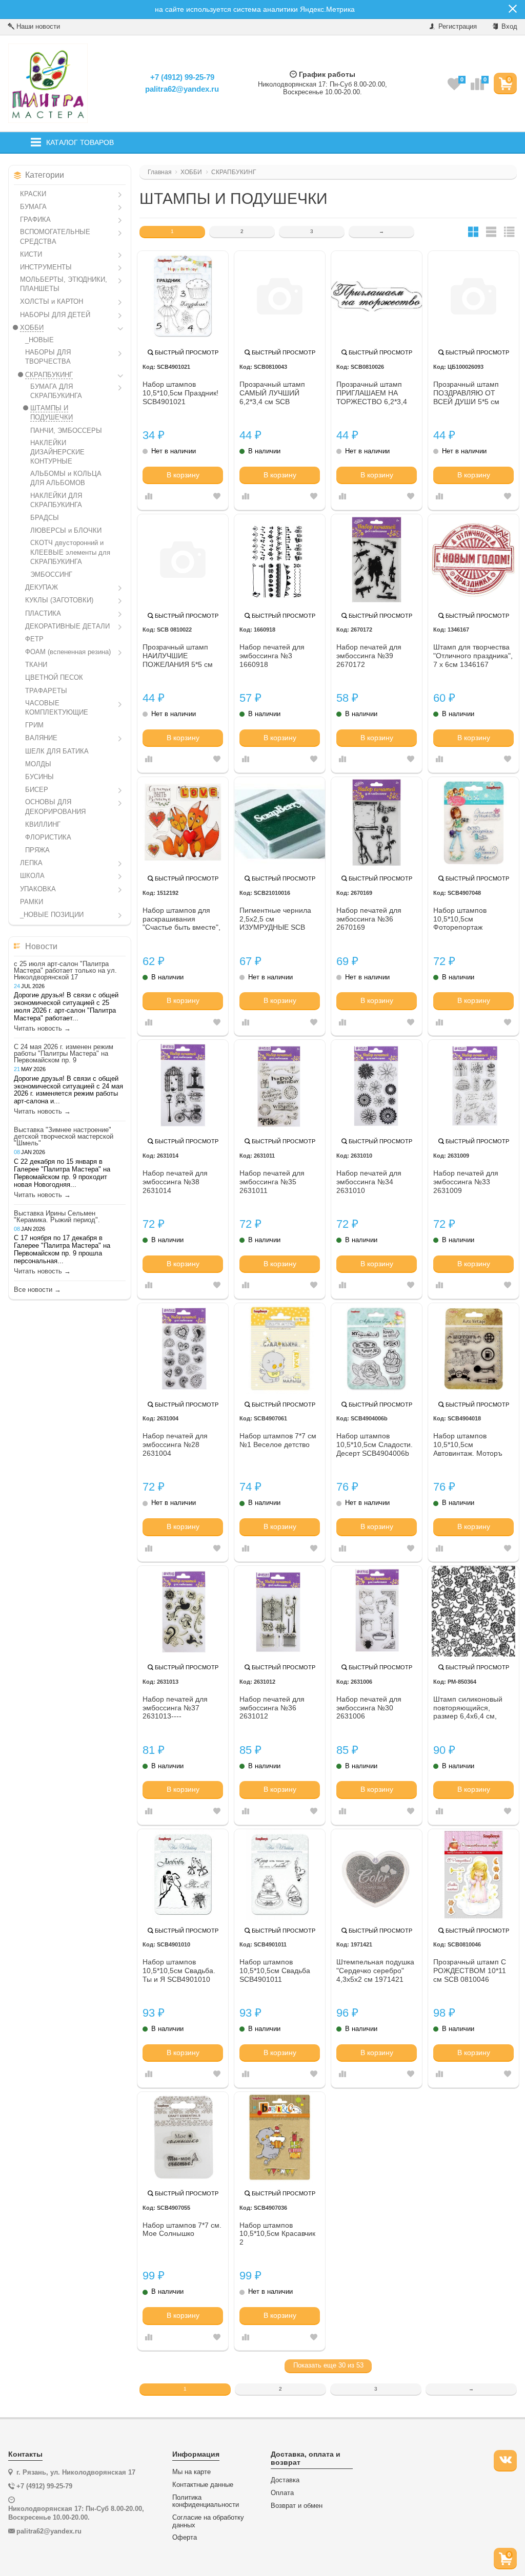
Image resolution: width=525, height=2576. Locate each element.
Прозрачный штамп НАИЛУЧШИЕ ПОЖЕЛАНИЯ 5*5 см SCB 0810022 (178, 656)
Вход (508, 26)
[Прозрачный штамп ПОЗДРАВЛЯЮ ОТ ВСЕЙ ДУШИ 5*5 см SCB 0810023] (473, 296)
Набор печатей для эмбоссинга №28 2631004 (175, 1444)
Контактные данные (203, 2485)
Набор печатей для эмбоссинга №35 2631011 (272, 1182)
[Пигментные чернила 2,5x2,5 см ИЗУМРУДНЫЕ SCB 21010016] (280, 822)
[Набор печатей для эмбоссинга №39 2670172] (377, 560)
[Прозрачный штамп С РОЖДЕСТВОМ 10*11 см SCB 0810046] (473, 1875)
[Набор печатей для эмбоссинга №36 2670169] (377, 822)
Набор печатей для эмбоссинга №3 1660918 (272, 656)
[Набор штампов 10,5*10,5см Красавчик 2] (280, 2137)
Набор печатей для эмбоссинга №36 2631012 (272, 1708)
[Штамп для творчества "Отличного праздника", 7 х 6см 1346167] (473, 560)
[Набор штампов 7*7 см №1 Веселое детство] (280, 1348)
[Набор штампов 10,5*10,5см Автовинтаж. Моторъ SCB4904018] (473, 1348)
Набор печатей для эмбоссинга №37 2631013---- (175, 1708)
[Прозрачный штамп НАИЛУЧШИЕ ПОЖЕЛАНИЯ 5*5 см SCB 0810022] (183, 560)
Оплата (282, 2493)
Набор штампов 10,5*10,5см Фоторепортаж (460, 919)
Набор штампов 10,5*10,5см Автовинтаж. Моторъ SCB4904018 (468, 1445)
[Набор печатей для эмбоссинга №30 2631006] (377, 1611)
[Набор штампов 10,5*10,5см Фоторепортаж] (473, 822)
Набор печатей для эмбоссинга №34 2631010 (369, 1182)
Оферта (185, 2538)
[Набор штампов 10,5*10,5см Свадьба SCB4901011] (280, 1875)
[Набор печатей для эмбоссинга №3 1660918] (280, 560)
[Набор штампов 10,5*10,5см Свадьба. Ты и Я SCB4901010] (183, 1875)
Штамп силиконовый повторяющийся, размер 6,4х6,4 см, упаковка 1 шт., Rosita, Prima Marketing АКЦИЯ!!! (470, 1708)
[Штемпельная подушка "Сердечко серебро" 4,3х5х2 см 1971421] (377, 1875)
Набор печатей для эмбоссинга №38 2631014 (175, 1182)
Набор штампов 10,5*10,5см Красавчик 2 (277, 2234)
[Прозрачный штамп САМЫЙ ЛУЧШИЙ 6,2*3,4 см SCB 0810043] (280, 296)
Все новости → (37, 1290)
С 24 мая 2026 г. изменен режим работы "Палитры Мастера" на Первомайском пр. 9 (64, 1053)
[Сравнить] (149, 497)
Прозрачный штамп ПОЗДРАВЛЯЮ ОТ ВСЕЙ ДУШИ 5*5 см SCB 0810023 (466, 393)
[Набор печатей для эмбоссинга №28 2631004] (183, 1348)
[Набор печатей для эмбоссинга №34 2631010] (377, 1085)
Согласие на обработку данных (208, 2521)
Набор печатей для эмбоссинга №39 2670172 (369, 656)
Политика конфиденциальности (206, 2501)
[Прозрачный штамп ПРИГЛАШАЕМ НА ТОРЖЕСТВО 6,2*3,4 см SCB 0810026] (377, 296)
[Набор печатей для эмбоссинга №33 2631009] (473, 1085)
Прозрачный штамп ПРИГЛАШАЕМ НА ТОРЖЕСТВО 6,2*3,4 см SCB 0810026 (372, 393)
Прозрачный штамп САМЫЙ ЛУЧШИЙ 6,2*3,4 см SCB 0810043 (272, 393)
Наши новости (37, 26)
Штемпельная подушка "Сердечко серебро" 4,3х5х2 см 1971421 (375, 1971)
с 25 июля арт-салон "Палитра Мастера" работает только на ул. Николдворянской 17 (65, 970)
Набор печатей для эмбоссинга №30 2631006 (369, 1708)
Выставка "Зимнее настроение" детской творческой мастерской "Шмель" (64, 1136)
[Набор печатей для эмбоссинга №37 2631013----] (183, 1611)
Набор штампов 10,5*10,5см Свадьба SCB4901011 (275, 1971)
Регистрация (457, 26)
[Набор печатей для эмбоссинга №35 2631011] (280, 1085)
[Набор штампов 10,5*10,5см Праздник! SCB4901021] (183, 296)
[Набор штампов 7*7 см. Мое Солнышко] (183, 2137)
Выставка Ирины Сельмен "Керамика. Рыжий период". (57, 1217)
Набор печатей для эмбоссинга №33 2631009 (466, 1182)
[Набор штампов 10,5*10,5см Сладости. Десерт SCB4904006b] (377, 1348)
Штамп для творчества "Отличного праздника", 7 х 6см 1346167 (473, 656)
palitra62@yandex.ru (182, 89)
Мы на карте (191, 2472)
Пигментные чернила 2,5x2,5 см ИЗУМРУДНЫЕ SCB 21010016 (275, 919)
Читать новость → (42, 1029)
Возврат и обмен (297, 2506)
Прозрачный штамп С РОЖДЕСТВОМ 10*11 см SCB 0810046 (470, 1971)
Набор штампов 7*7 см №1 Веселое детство (278, 1440)
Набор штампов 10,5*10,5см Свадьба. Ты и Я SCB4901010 (179, 1971)
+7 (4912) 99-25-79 (182, 77)
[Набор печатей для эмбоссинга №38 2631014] (183, 1085)
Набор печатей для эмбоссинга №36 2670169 (369, 919)
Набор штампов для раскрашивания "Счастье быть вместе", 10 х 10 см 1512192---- (181, 919)
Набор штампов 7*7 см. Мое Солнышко (182, 2229)
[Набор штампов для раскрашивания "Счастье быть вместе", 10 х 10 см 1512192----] (183, 822)
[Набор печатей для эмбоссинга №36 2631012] (280, 1611)
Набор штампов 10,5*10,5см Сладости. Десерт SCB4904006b (375, 1444)
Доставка (285, 2480)
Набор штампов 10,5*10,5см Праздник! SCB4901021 (180, 393)
